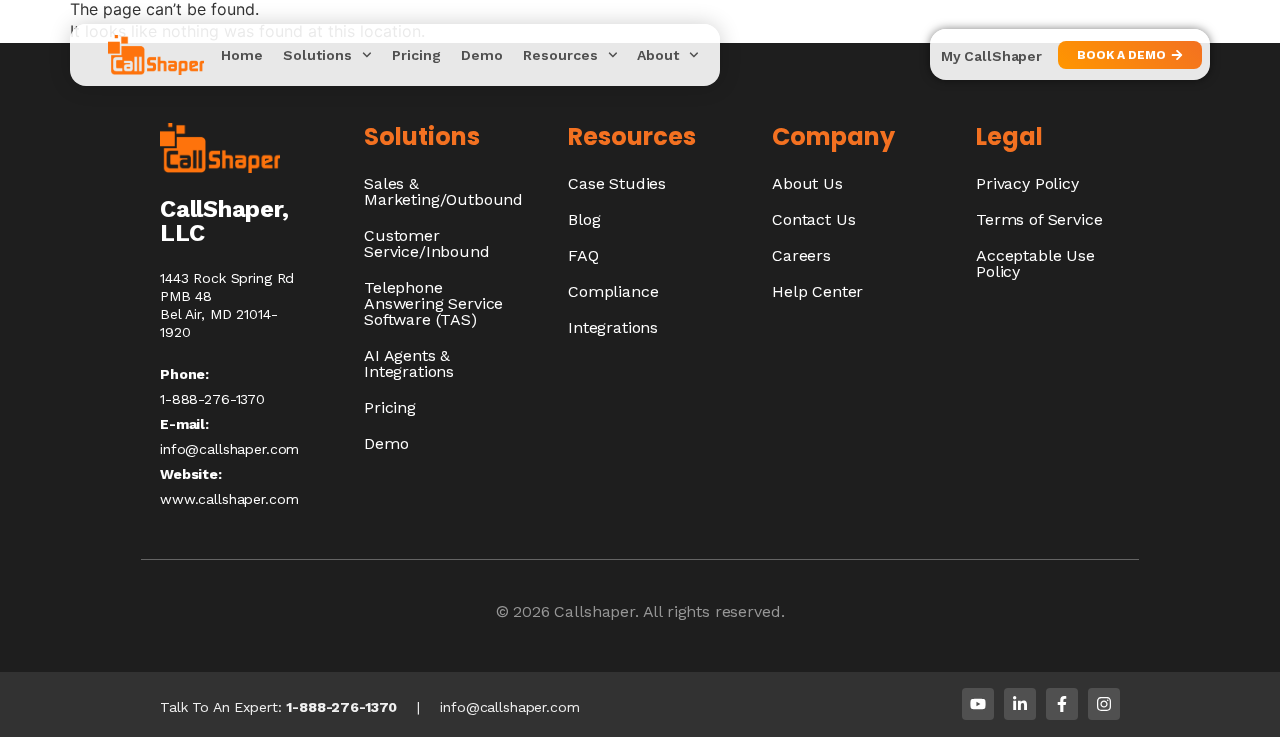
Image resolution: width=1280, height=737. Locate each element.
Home (242, 55)
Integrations (613, 327)
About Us (807, 183)
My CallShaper (991, 56)
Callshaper (594, 611)
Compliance (613, 291)
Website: (191, 474)
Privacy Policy (1027, 183)
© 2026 (525, 611)
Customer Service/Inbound (427, 243)
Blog (584, 219)
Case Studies (617, 183)
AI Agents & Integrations (409, 363)
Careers (801, 255)
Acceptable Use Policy (1035, 263)
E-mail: (184, 424)
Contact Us (813, 219)
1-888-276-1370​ (212, 399)
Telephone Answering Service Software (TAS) (433, 303)
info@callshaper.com (229, 449)
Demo (482, 55)
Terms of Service (1039, 219)
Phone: (184, 374)
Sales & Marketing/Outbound (443, 191)
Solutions (317, 55)
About (658, 55)
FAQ (583, 255)
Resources (560, 55)
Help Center (817, 291)
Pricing (416, 55)
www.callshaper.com (229, 499)
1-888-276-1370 (341, 707)
